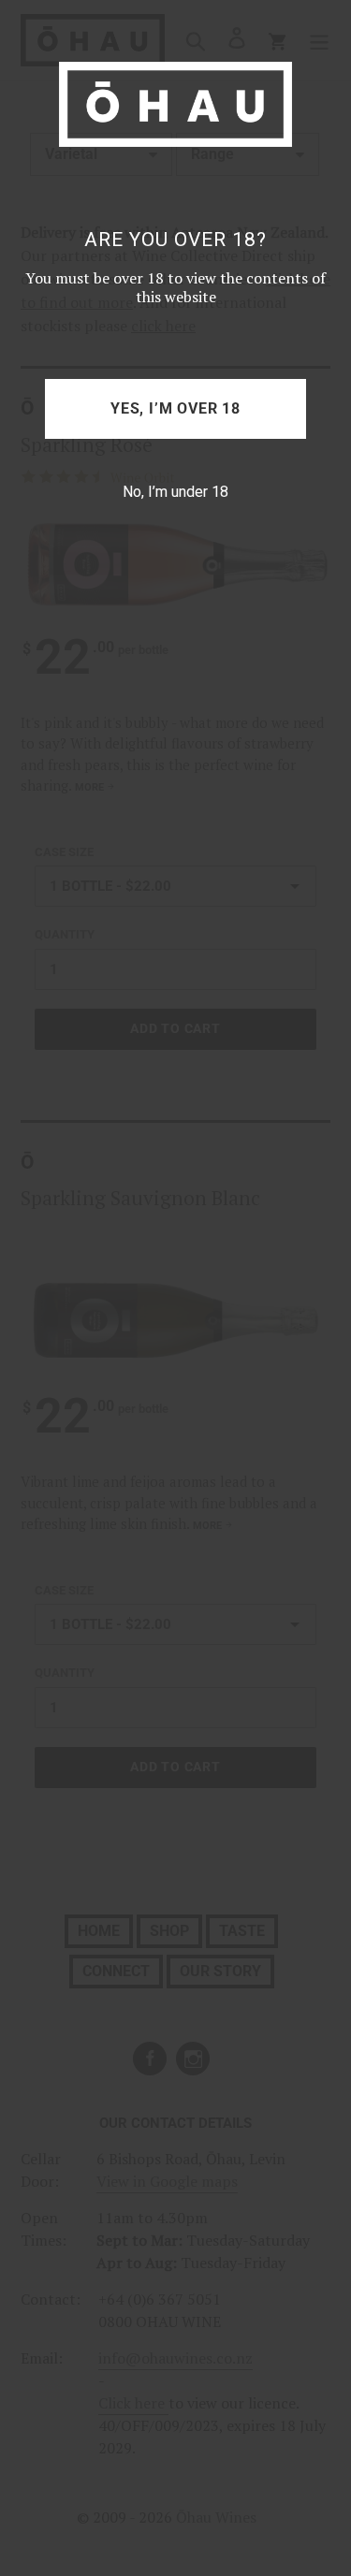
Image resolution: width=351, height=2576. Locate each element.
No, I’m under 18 (175, 492)
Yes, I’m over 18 (175, 408)
